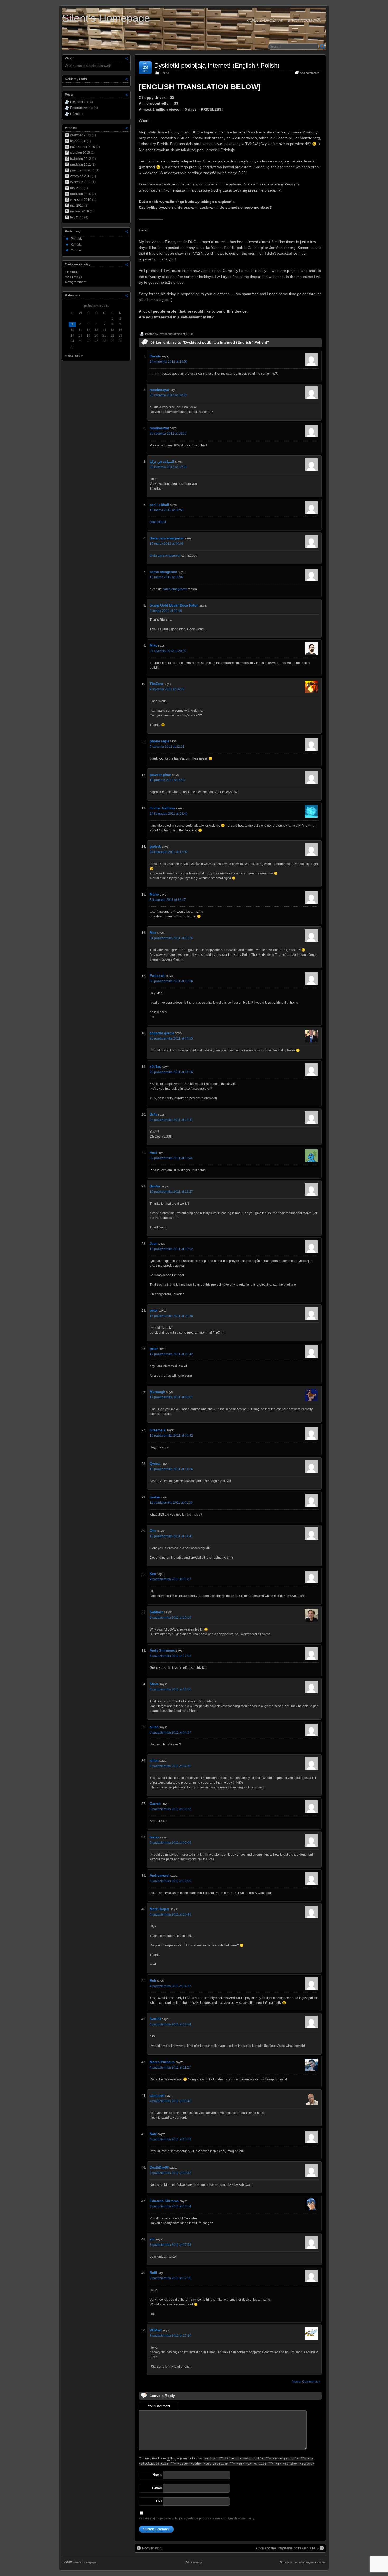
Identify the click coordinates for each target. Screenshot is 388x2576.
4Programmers (76, 282)
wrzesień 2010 (81, 200)
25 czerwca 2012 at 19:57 (168, 434)
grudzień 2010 (81, 194)
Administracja (194, 2562)
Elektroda (72, 272)
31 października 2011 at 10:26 (171, 938)
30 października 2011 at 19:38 (171, 981)
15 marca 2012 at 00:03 (167, 544)
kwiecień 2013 (81, 159)
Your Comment (159, 2406)
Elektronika (78, 102)
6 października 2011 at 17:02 (170, 1656)
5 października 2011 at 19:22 (170, 1809)
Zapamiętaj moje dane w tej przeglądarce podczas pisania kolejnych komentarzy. (197, 2518)
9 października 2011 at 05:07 (170, 1579)
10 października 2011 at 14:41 (171, 1536)
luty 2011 (77, 188)
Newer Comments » (306, 2382)
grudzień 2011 (81, 165)
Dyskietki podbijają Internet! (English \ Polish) (217, 65)
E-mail (157, 2488)
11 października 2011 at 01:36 (171, 1503)
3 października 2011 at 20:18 (170, 2139)
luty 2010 (77, 217)
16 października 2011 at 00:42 (171, 1436)
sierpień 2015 (80, 153)
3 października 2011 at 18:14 (170, 2206)
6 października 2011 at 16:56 (170, 1689)
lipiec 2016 (78, 141)
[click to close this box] (127, 58)
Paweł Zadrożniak (170, 334)
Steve (154, 1684)
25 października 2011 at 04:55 (171, 1038)
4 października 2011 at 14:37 (170, 1986)
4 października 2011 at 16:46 (170, 1914)
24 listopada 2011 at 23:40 (169, 814)
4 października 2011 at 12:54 (170, 2024)
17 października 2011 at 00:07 (171, 1397)
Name (157, 2475)
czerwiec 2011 (81, 182)
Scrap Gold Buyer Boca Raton (174, 605)
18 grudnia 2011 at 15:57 (168, 780)
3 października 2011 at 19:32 (170, 2173)
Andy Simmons (162, 1650)
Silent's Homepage (106, 18)
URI (159, 2501)
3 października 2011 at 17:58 (170, 2245)
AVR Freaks (73, 277)
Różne (165, 73)
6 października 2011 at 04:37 (170, 1732)
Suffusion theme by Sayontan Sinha (303, 2562)
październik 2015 (83, 147)
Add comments (309, 73)
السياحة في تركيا (162, 462)
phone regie (159, 741)
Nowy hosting (152, 2548)
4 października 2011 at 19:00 (170, 1881)
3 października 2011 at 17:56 (170, 2278)
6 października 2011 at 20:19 (170, 1618)
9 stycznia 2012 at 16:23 (167, 689)
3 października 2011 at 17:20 (170, 2336)
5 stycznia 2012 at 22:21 (167, 747)
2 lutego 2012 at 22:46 (166, 611)
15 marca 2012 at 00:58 (167, 510)
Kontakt (76, 245)
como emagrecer (163, 572)
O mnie (76, 250)
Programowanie (82, 108)
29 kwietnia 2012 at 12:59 (168, 467)
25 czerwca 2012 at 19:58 (168, 395)
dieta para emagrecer (167, 538)
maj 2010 (77, 206)
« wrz (69, 356)
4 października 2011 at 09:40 (170, 2101)
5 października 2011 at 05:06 (170, 1843)
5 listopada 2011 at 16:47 (168, 900)
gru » (79, 356)
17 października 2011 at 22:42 (171, 1354)
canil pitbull (159, 505)
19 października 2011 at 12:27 (171, 1192)
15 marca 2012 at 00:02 (167, 577)
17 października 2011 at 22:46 (171, 1316)
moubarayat (159, 390)
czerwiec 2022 (81, 135)
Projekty (77, 239)
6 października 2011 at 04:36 (170, 1766)
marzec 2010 (80, 211)
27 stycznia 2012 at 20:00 (168, 651)
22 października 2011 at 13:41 (171, 1120)
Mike (153, 646)
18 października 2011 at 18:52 (171, 1249)
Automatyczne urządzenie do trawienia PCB (287, 2548)
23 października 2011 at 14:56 (171, 1072)
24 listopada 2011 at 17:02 (169, 852)
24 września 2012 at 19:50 (169, 362)
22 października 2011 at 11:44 (171, 1158)
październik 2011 (82, 170)
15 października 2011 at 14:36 (171, 1469)
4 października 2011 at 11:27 (170, 2067)
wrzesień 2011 (81, 176)
